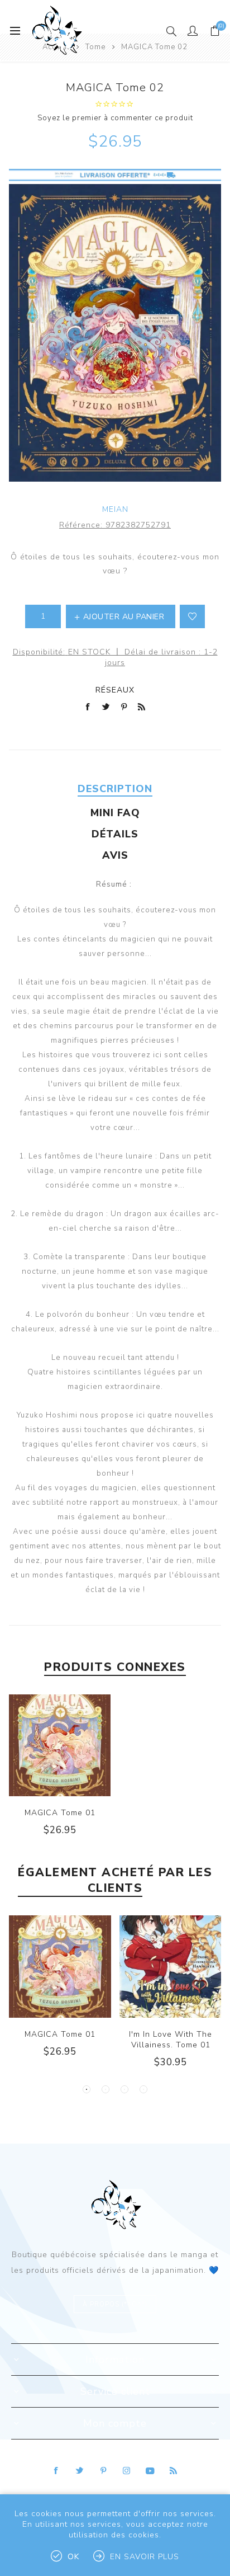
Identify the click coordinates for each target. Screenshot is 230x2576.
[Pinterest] (103, 2471)
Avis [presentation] (115, 855)
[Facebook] (56, 2471)
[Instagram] (127, 2471)
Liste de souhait (192, 616)
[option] (60, 1995)
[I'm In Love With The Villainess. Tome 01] (171, 1967)
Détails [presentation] (115, 834)
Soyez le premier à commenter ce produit (115, 118)
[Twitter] (80, 2471)
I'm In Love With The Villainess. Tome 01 (171, 2040)
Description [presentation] (115, 789)
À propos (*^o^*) (115, 2304)
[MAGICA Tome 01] (60, 1745)
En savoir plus (145, 2557)
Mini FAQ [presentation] (115, 813)
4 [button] (143, 2089)
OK (73, 2557)
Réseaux (115, 690)
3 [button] (124, 2089)
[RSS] (174, 2471)
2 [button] (106, 2089)
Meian (115, 509)
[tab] (115, 789)
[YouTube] (150, 2471)
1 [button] (87, 2089)
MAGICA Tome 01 (60, 1813)
